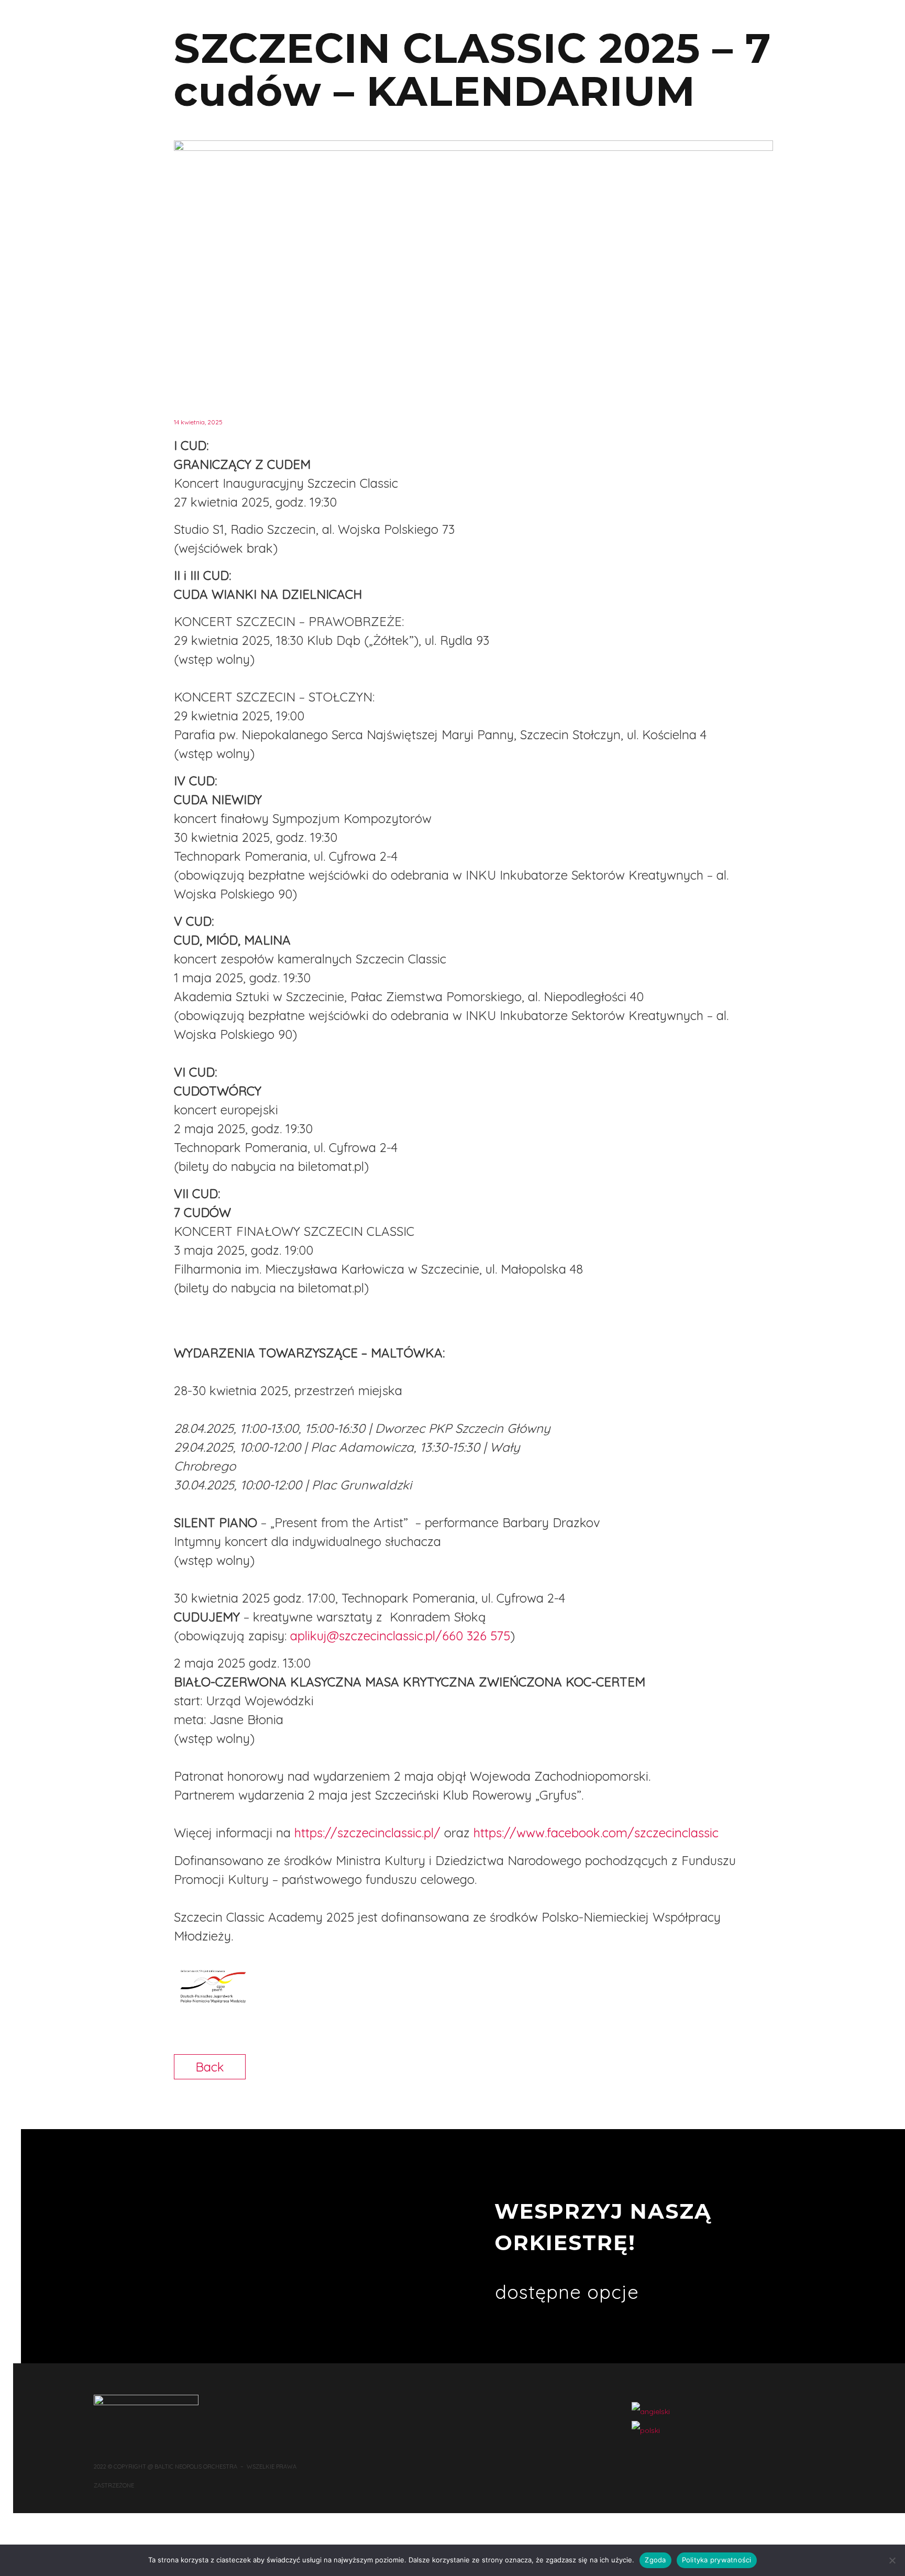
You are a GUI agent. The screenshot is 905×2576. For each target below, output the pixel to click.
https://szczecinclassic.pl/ (367, 1833)
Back (210, 2067)
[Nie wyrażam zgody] (892, 2560)
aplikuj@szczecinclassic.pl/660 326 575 (400, 1636)
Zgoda (655, 2560)
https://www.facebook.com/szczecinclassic (596, 1833)
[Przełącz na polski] (646, 2430)
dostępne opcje (567, 2292)
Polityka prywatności (717, 2560)
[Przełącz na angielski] (651, 2411)
